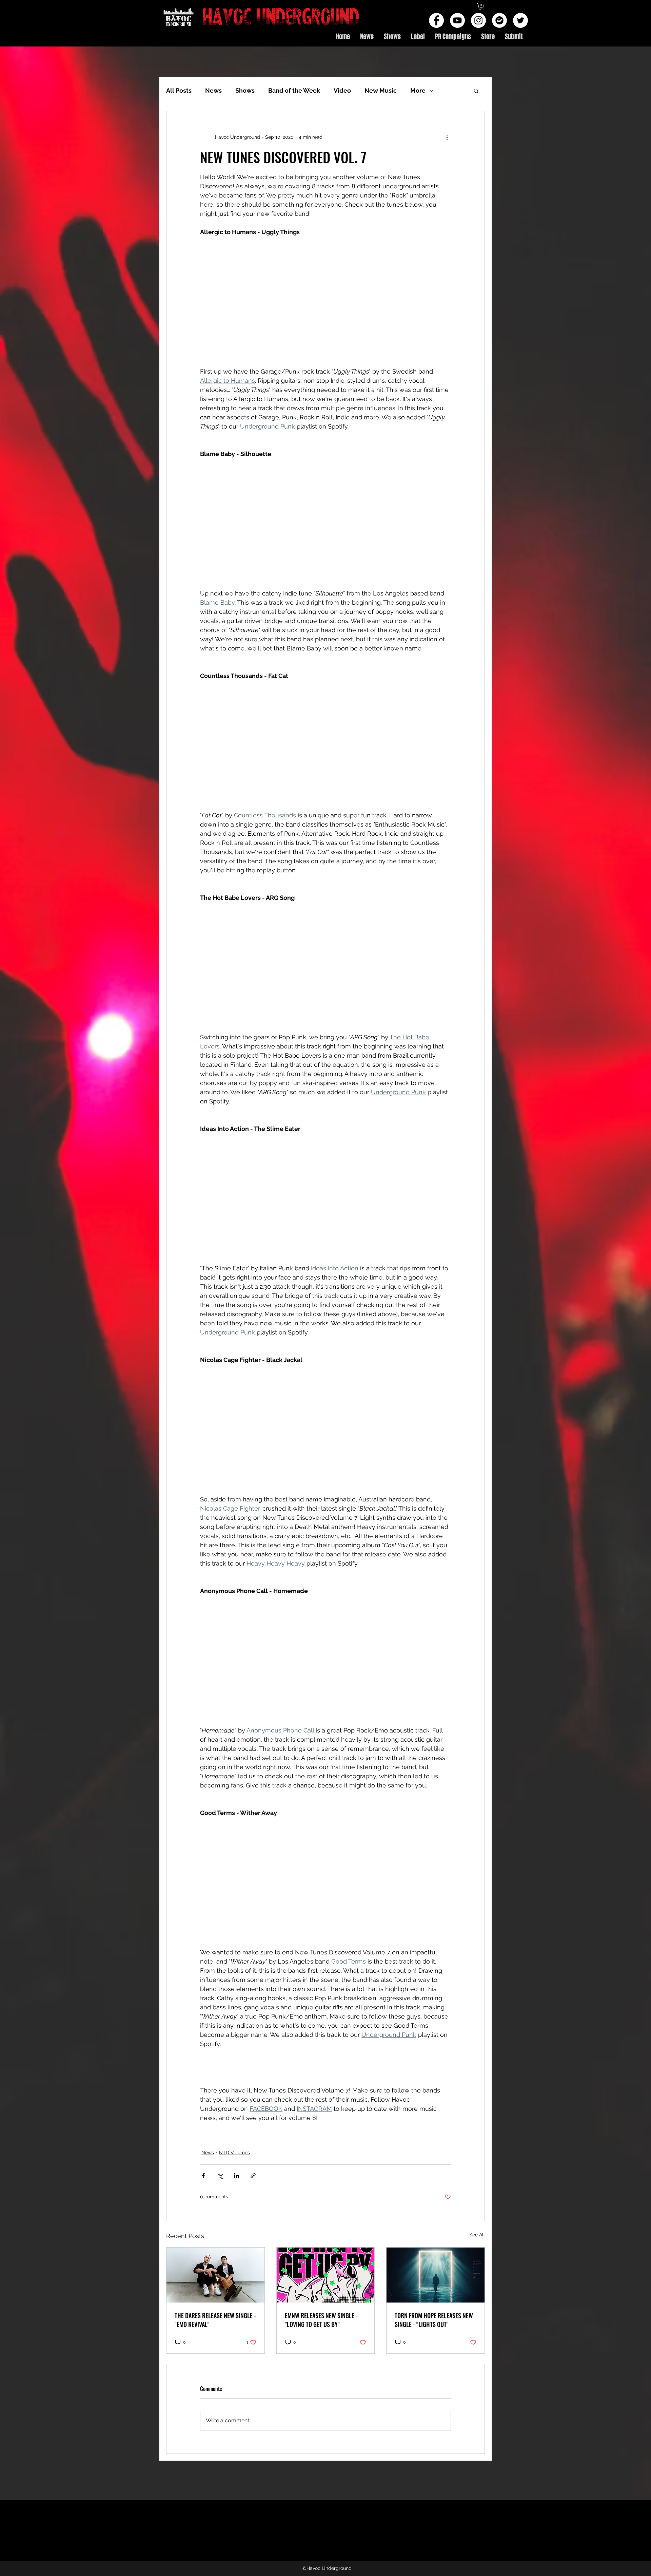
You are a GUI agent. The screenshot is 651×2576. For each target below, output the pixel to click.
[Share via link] (253, 2176)
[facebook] (436, 20)
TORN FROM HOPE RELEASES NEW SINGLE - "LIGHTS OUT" (434, 2320)
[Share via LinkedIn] (236, 2176)
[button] (481, 7)
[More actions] (447, 137)
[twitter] (520, 20)
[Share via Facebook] (203, 2176)
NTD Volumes (234, 2153)
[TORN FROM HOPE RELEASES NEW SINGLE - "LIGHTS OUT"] (436, 2275)
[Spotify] (499, 20)
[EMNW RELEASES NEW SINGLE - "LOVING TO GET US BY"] (326, 2275)
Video (342, 90)
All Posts (179, 90)
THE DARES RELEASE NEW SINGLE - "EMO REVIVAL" (215, 2320)
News (213, 90)
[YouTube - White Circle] (457, 20)
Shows (245, 90)
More (418, 90)
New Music (381, 90)
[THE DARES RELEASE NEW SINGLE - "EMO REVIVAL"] (215, 2275)
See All (477, 2235)
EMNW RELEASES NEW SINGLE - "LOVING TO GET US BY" (321, 2320)
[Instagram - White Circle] (478, 20)
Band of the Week (294, 90)
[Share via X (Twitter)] (220, 2176)
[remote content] (325, 302)
